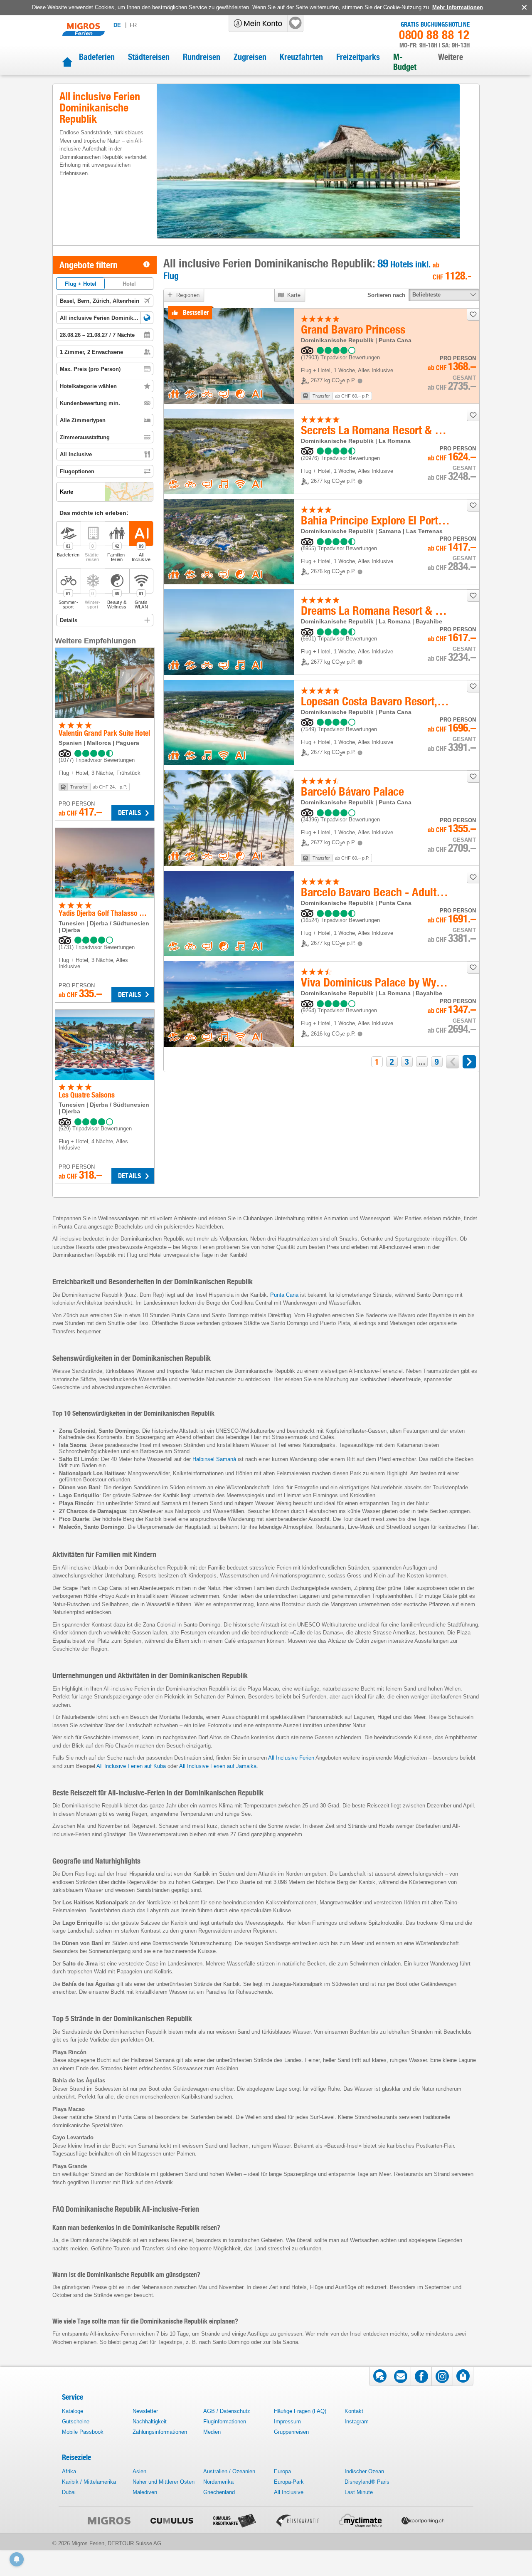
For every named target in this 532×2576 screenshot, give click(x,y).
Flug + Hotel (81, 284)
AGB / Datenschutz (227, 2411)
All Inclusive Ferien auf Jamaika (218, 1766)
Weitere (451, 57)
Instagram (357, 2421)
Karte (294, 295)
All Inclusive (289, 2492)
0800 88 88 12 (434, 35)
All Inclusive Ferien (291, 1758)
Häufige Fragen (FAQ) (300, 2411)
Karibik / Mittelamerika (89, 2482)
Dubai (69, 2492)
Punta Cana (284, 1295)
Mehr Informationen (458, 7)
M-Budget (405, 62)
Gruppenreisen (291, 2432)
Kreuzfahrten (301, 57)
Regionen (188, 295)
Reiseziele (76, 2457)
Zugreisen (250, 57)
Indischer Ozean (364, 2471)
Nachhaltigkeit (150, 2421)
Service (73, 2397)
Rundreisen (202, 57)
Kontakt (354, 2411)
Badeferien (97, 57)
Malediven (145, 2492)
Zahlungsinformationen (160, 2432)
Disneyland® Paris (367, 2482)
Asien (139, 2471)
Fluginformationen (225, 2421)
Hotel (129, 284)
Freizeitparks (358, 57)
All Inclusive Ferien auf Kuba (131, 1766)
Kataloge (73, 2411)
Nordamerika (218, 2482)
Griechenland (219, 2492)
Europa (282, 2471)
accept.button (523, 7)
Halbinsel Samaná (214, 1459)
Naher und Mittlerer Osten (164, 2482)
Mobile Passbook (83, 2432)
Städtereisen (149, 57)
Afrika (69, 2471)
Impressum (287, 2421)
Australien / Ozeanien (229, 2471)
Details (129, 813)
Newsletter (145, 2411)
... (422, 1062)
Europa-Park (289, 2482)
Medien (212, 2432)
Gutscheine (76, 2421)
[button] (147, 318)
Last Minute (359, 2492)
